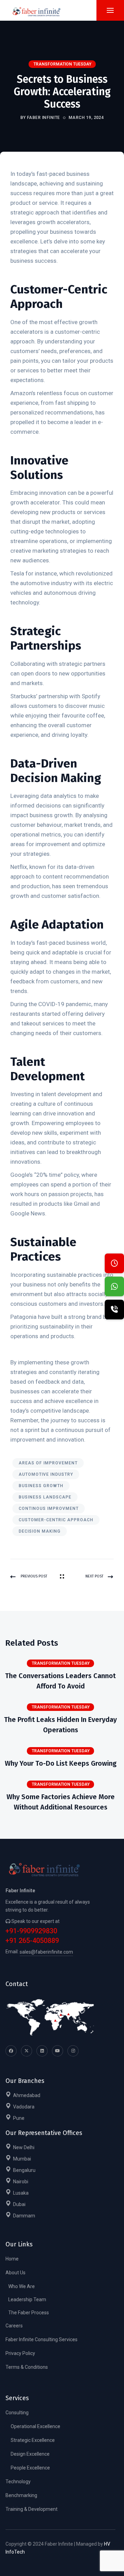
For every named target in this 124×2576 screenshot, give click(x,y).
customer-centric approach (56, 1520)
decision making (40, 1531)
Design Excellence (30, 2454)
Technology (18, 2482)
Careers (14, 2326)
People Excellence (30, 2468)
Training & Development (32, 2509)
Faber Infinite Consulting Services (42, 2339)
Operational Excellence (35, 2426)
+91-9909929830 (31, 1931)
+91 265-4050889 (32, 1941)
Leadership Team (27, 2299)
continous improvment (49, 1508)
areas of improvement (48, 1463)
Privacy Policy (20, 2353)
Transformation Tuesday (62, 64)
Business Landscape (45, 1497)
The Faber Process (29, 2313)
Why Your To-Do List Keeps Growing (61, 1763)
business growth (41, 1486)
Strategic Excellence (33, 2440)
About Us (15, 2273)
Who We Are (22, 2286)
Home (12, 2259)
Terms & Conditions (27, 2367)
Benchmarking (21, 2495)
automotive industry (46, 1474)
